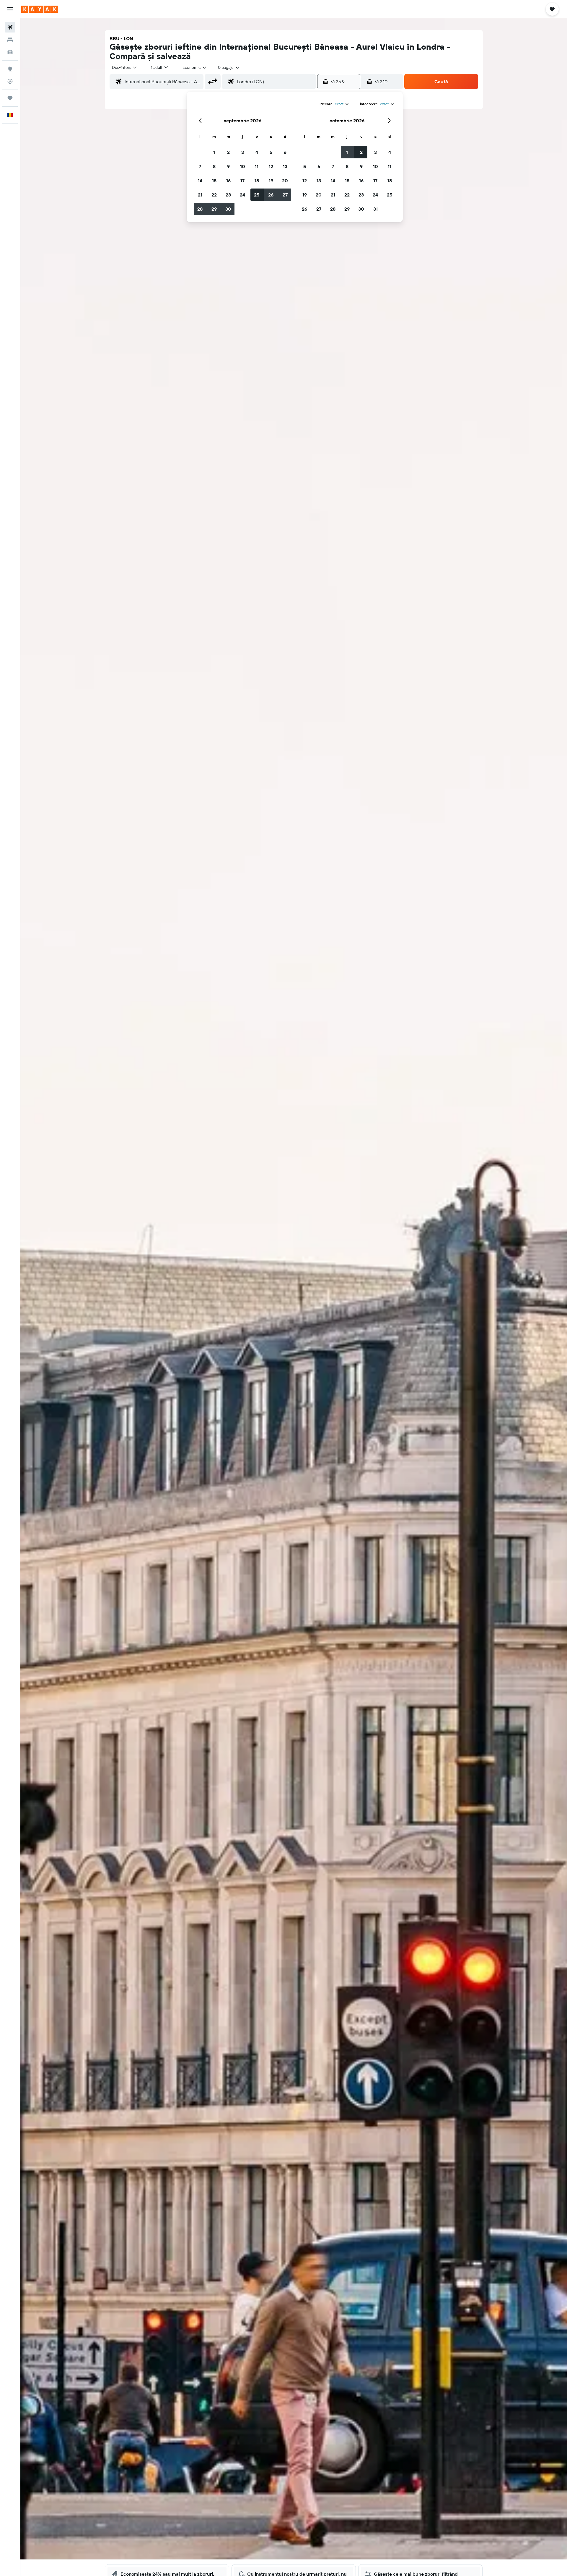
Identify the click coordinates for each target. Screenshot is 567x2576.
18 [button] (257, 181)
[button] (10, 9)
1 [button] (214, 152)
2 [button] (228, 152)
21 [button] (200, 195)
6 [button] (285, 152)
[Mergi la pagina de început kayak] (40, 9)
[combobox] (125, 67)
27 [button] (285, 195)
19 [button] (271, 181)
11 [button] (257, 166)
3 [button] (243, 152)
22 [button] (214, 195)
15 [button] (214, 181)
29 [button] (214, 209)
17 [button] (242, 181)
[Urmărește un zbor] (10, 81)
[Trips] (10, 98)
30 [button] (228, 209)
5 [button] (271, 152)
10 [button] (243, 166)
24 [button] (242, 195)
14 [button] (200, 181)
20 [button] (285, 181)
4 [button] (257, 152)
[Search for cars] (10, 52)
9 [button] (228, 166)
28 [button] (200, 209)
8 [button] (214, 166)
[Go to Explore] (10, 69)
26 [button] (271, 195)
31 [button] (375, 209)
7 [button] (200, 166)
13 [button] (285, 166)
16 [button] (228, 181)
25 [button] (257, 195)
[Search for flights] (10, 27)
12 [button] (271, 166)
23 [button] (228, 195)
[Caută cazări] (10, 40)
